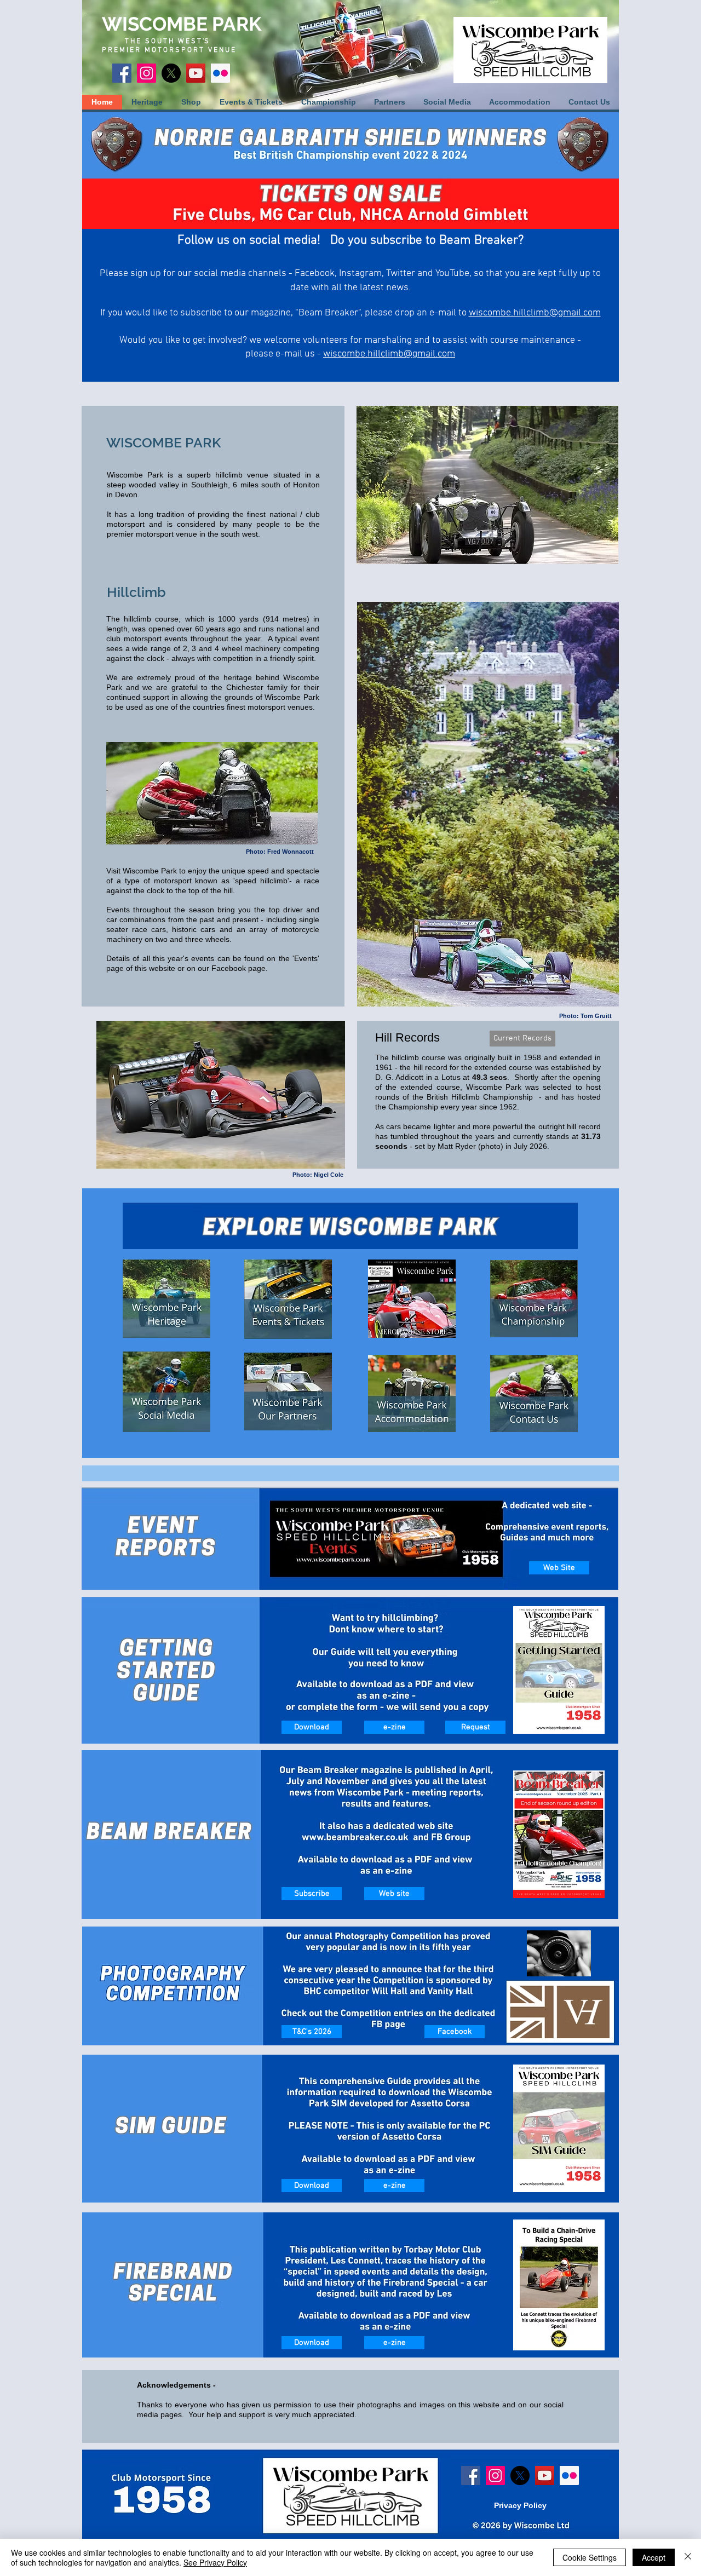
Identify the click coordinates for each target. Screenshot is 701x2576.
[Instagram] (146, 73)
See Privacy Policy (215, 2562)
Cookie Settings (590, 2557)
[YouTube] (196, 73)
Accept (654, 2557)
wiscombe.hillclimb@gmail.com (389, 354)
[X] (171, 73)
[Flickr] (220, 73)
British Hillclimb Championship (480, 1097)
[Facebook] (122, 73)
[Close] (688, 2557)
